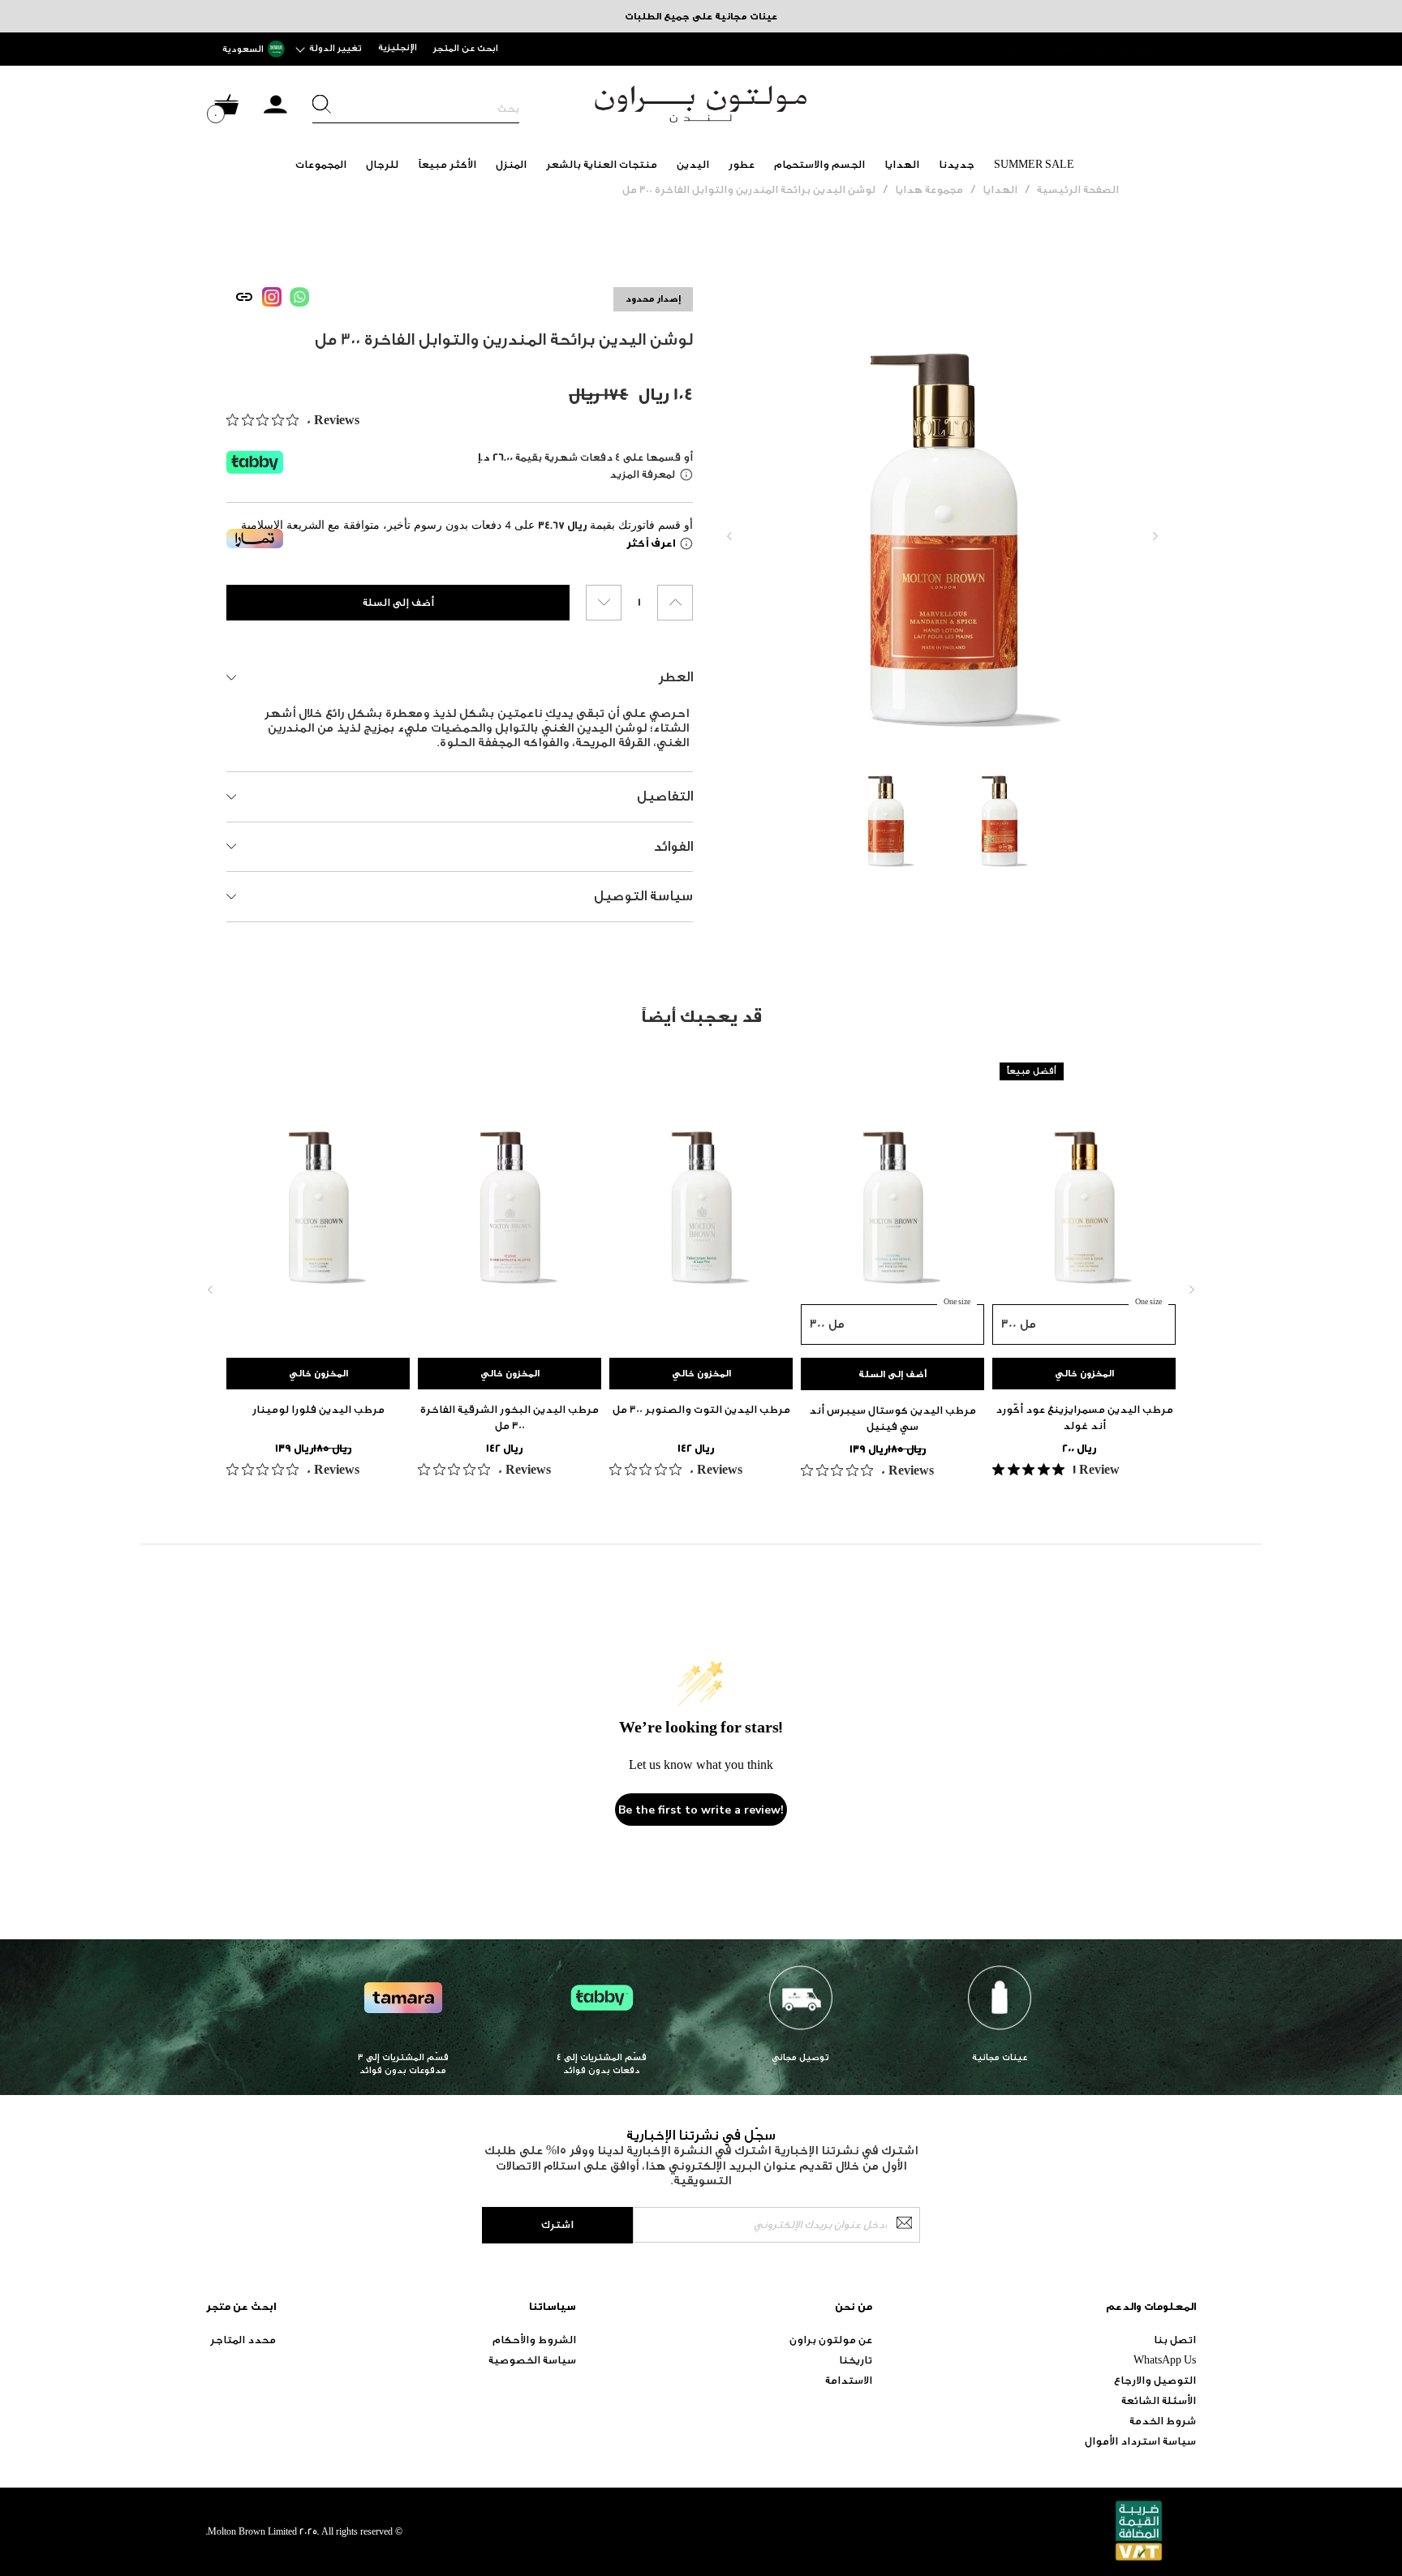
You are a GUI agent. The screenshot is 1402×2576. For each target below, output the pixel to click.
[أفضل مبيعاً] (1084, 1200)
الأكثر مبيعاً (447, 164)
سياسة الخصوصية (532, 2360)
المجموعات (321, 164)
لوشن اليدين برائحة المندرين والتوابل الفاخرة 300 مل (749, 189)
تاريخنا (856, 2360)
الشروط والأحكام (534, 2340)
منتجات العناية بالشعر (602, 164)
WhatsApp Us (1165, 2360)
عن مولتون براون (831, 2340)
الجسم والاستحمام (819, 164)
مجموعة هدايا (929, 189)
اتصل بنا (1175, 2340)
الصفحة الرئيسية (1078, 189)
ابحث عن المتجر (466, 48)
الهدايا (902, 164)
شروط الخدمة (1163, 2421)
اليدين (693, 164)
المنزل (511, 164)
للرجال (382, 164)
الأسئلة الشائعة (1159, 2400)
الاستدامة (849, 2380)
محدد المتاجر (243, 2340)
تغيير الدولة (335, 48)
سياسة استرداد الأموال (1140, 2441)
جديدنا (957, 164)
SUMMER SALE (1034, 164)
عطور (742, 164)
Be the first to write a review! (701, 1810)
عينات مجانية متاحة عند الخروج (1123, 49)
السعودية (243, 49)
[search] (416, 109)
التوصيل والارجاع (1155, 2380)
